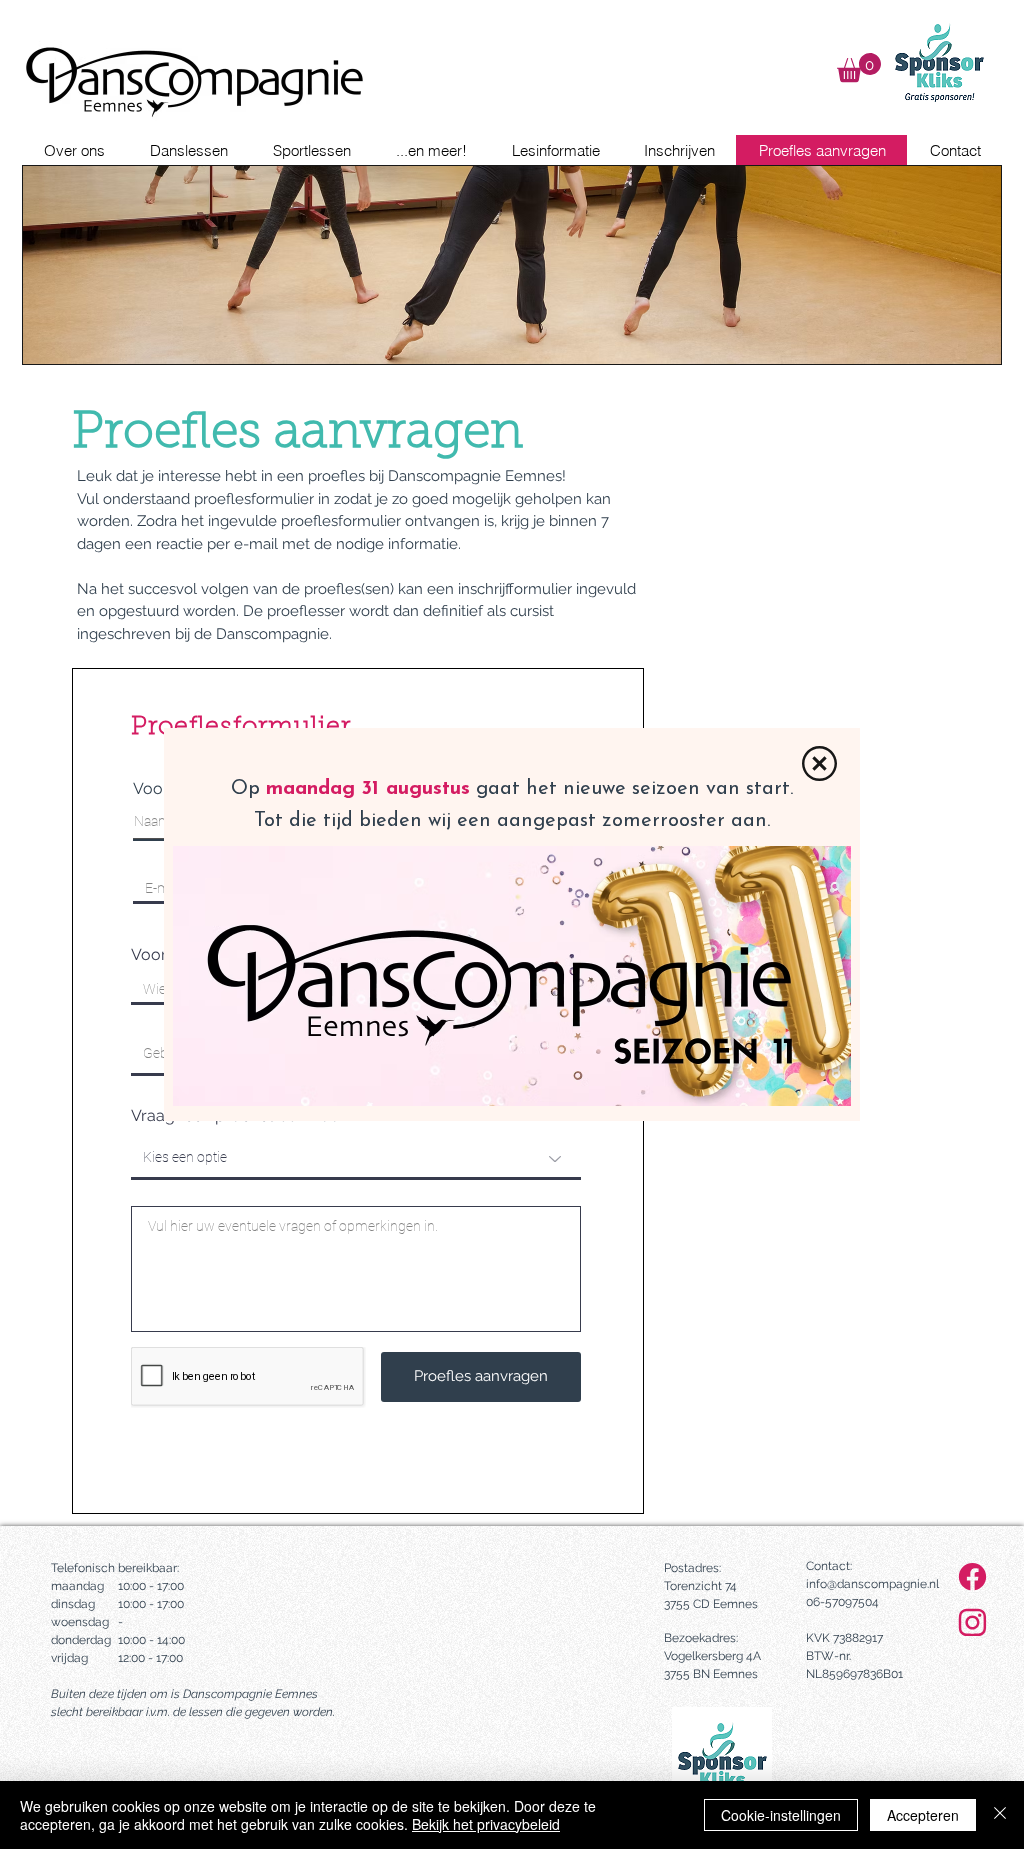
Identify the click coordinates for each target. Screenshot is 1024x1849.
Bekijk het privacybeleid (486, 1824)
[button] (819, 763)
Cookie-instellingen (781, 1815)
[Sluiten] (1000, 1815)
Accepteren (923, 1815)
